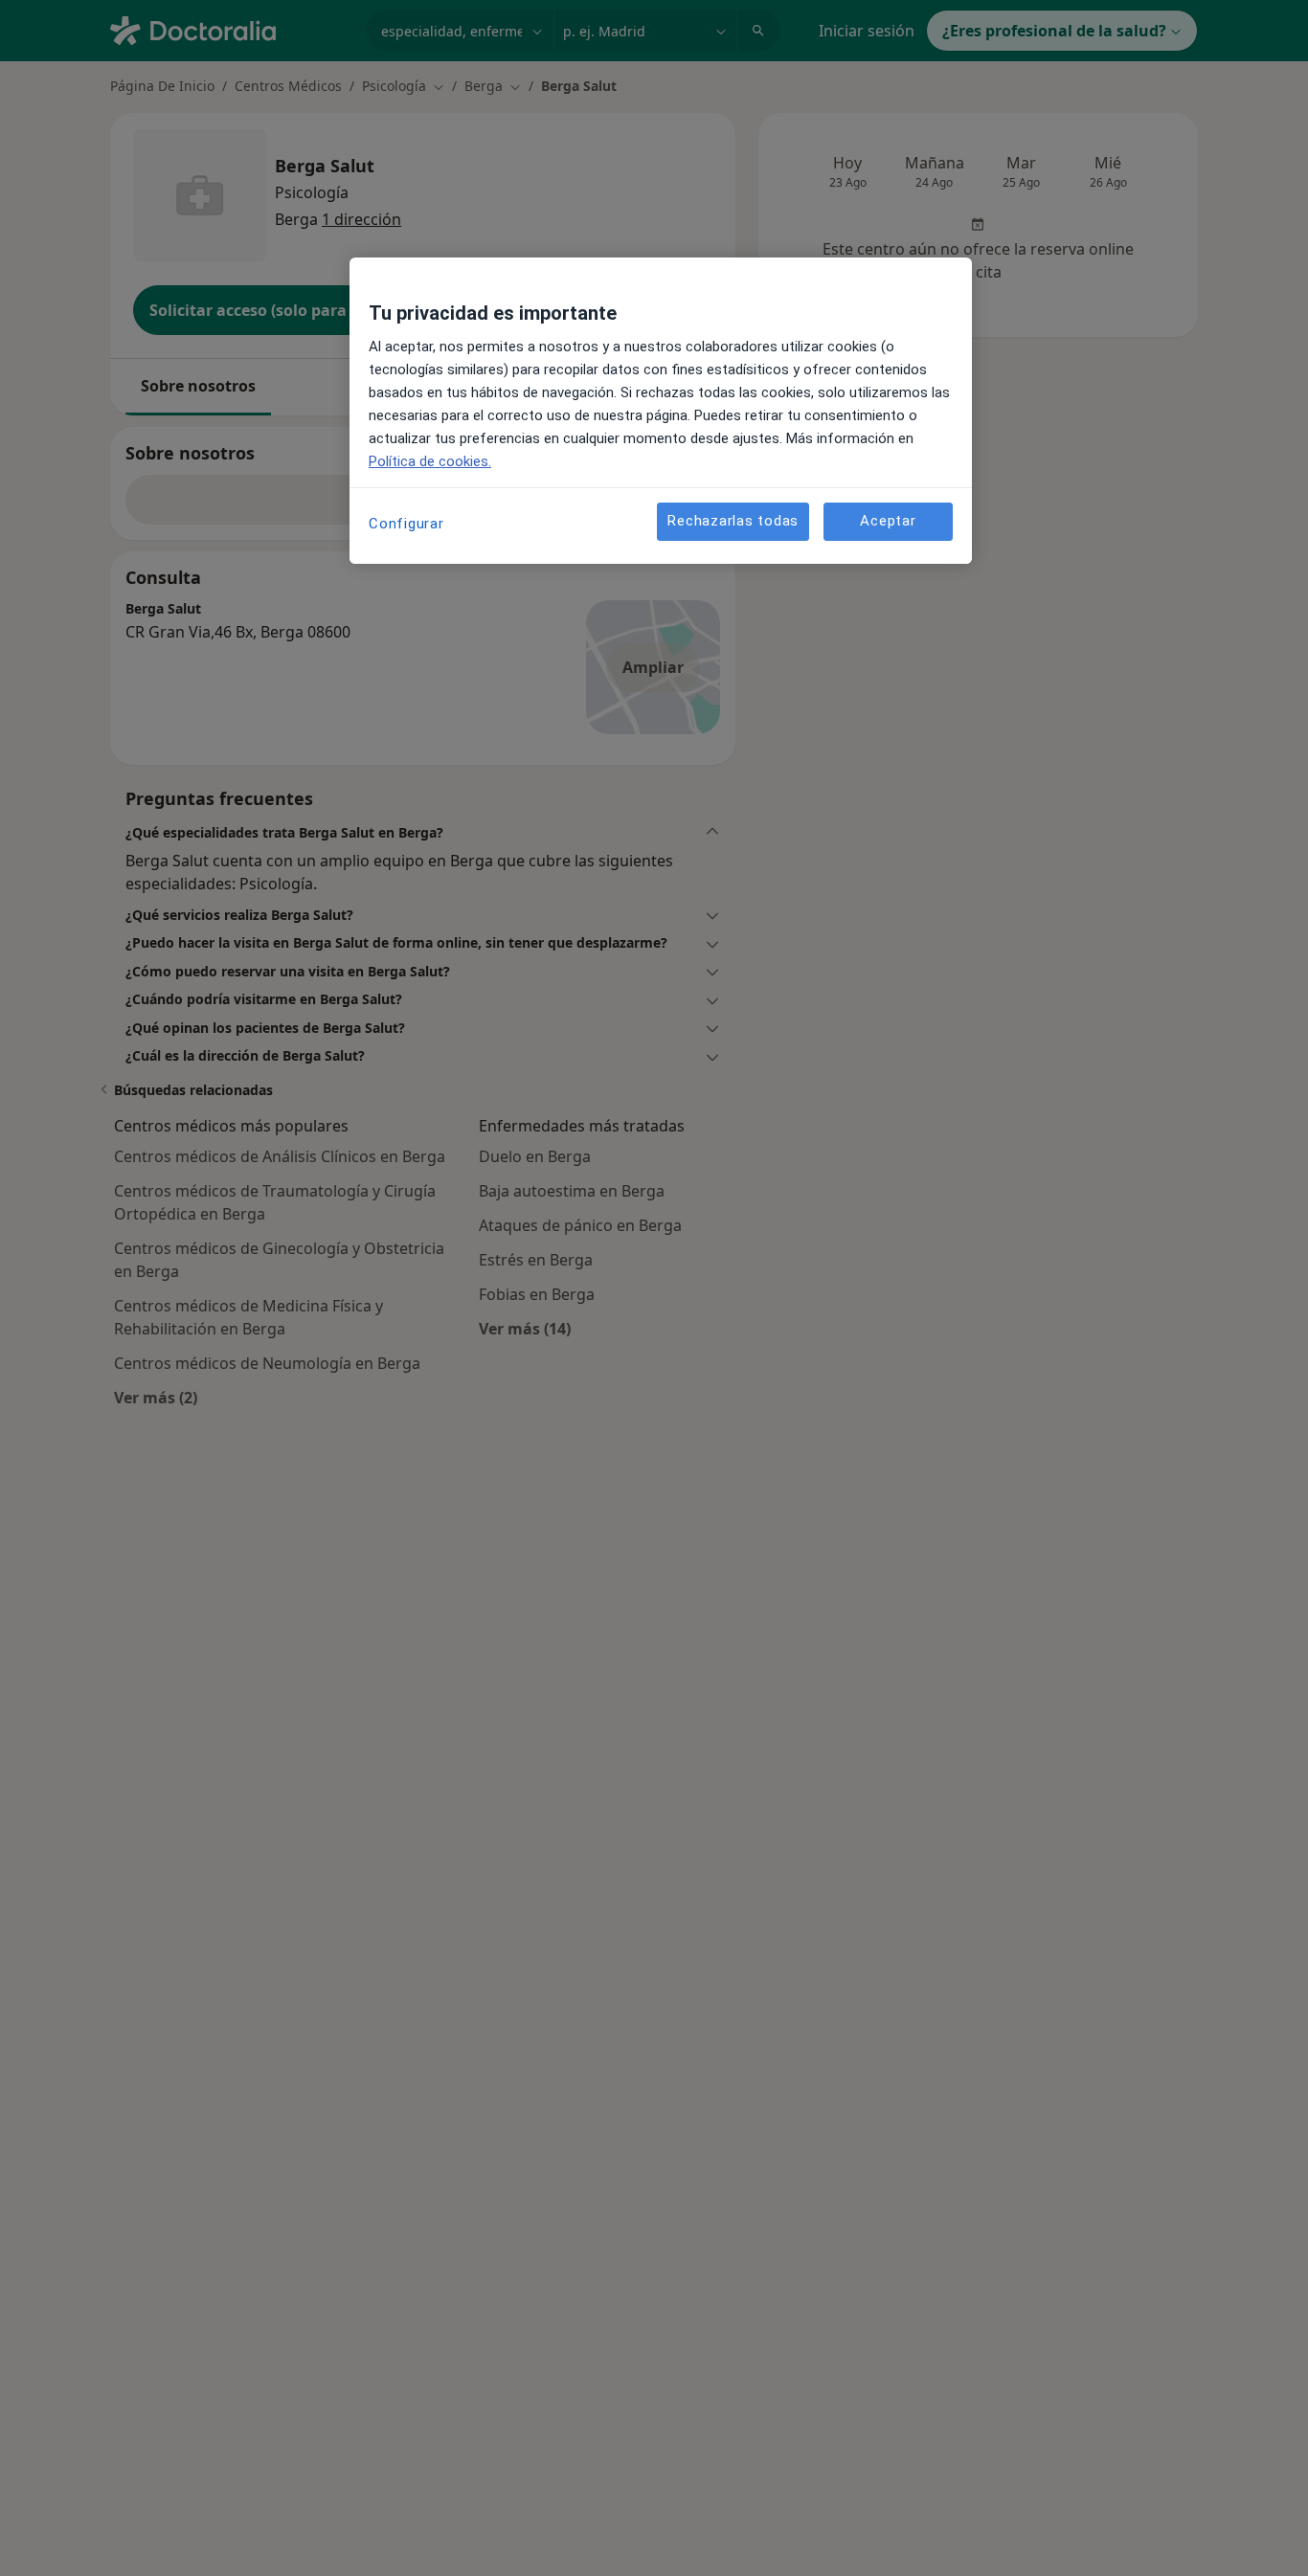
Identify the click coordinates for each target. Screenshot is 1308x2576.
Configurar (406, 524)
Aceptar (888, 522)
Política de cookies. (430, 461)
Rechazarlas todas (733, 522)
